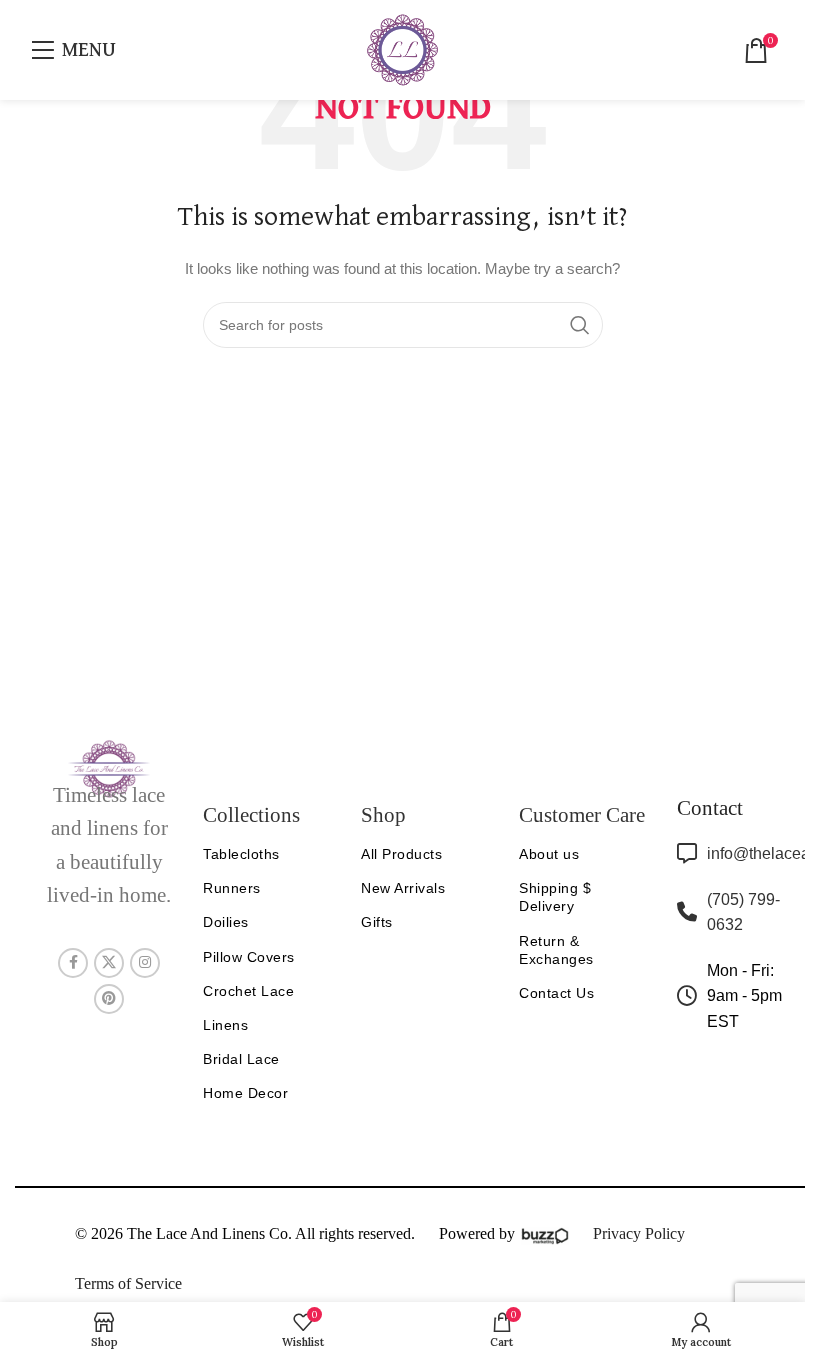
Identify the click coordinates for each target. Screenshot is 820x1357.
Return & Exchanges (556, 950)
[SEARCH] (580, 325)
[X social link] (109, 963)
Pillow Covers (249, 957)
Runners (232, 888)
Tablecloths (241, 854)
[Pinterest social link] (109, 999)
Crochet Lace (248, 991)
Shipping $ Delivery (555, 897)
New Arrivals (403, 888)
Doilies (226, 922)
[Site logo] (402, 49)
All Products (401, 854)
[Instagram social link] (145, 963)
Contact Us (556, 993)
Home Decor (245, 1093)
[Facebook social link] (73, 963)
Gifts (377, 922)
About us (549, 854)
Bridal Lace (241, 1059)
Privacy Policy (639, 1233)
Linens (225, 1025)
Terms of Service (128, 1283)
